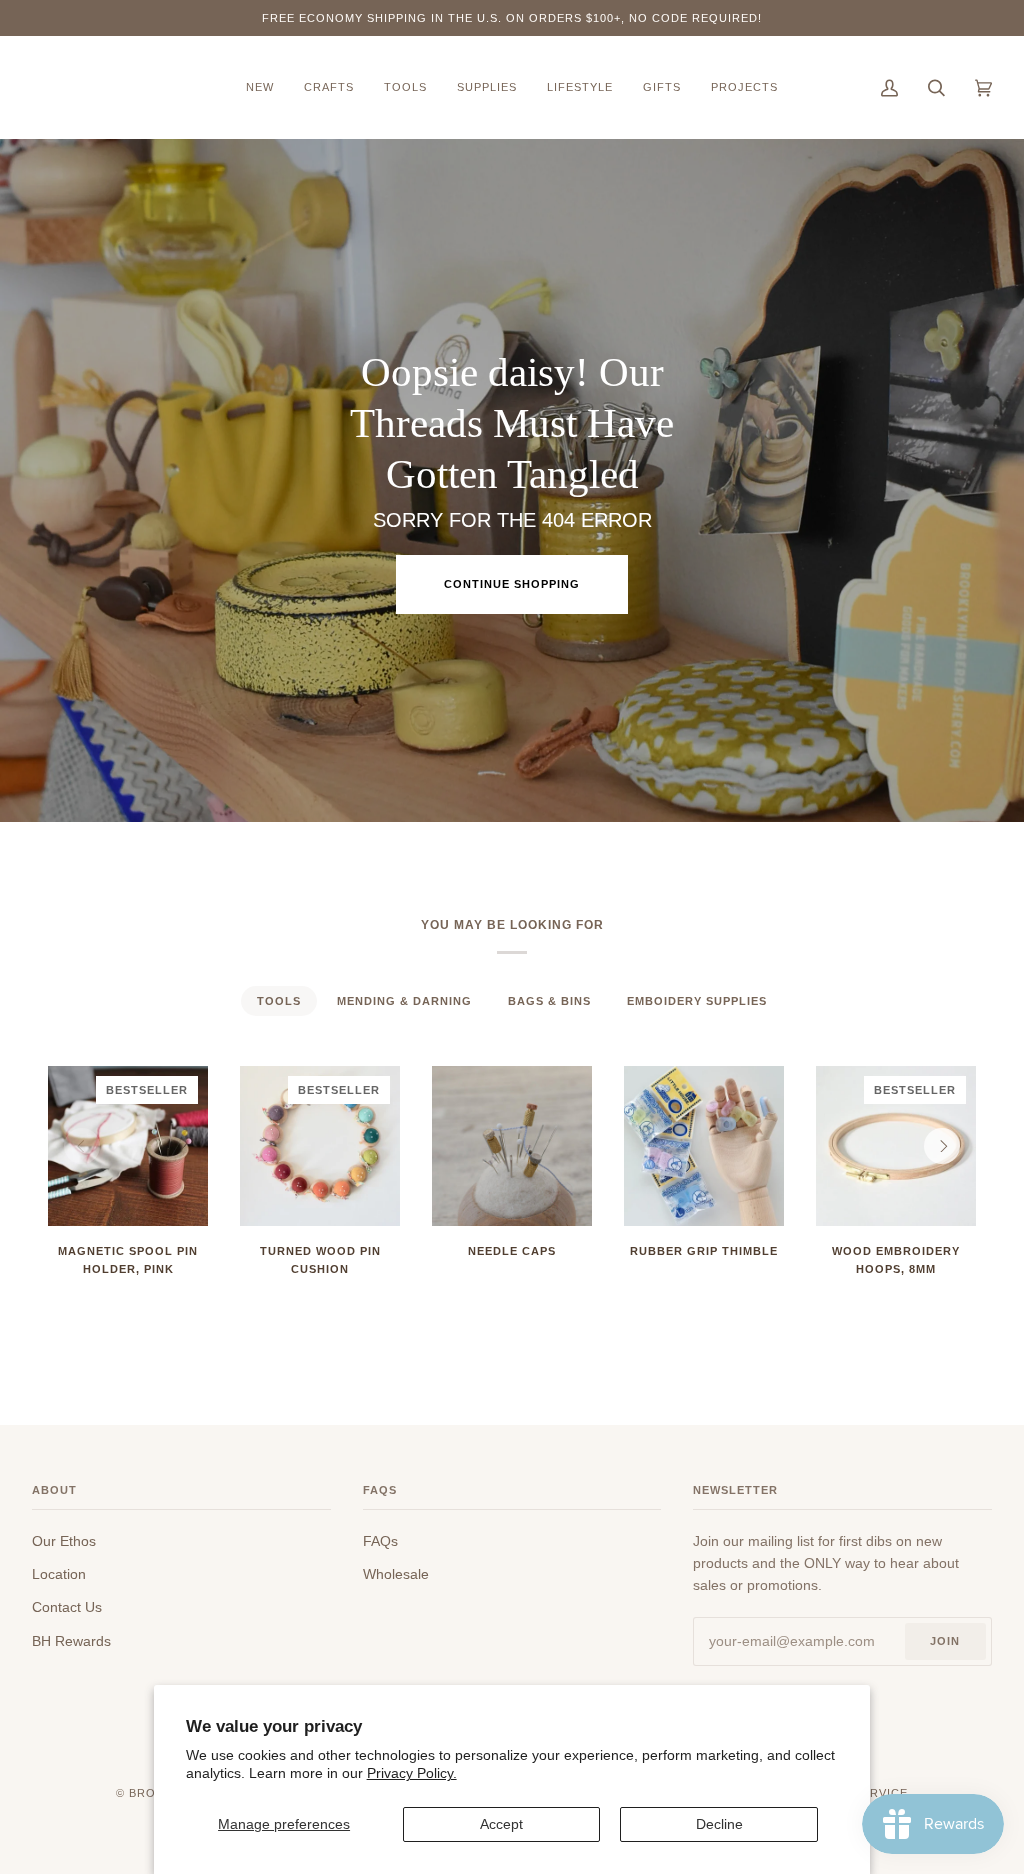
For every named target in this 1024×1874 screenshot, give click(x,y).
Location (59, 1574)
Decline (719, 1824)
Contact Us (67, 1607)
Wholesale (396, 1574)
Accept (501, 1824)
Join (945, 1641)
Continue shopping (512, 584)
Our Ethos (64, 1541)
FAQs (380, 1541)
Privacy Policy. (412, 1773)
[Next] (942, 1146)
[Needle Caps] (512, 1146)
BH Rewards (71, 1641)
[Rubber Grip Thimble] (704, 1146)
